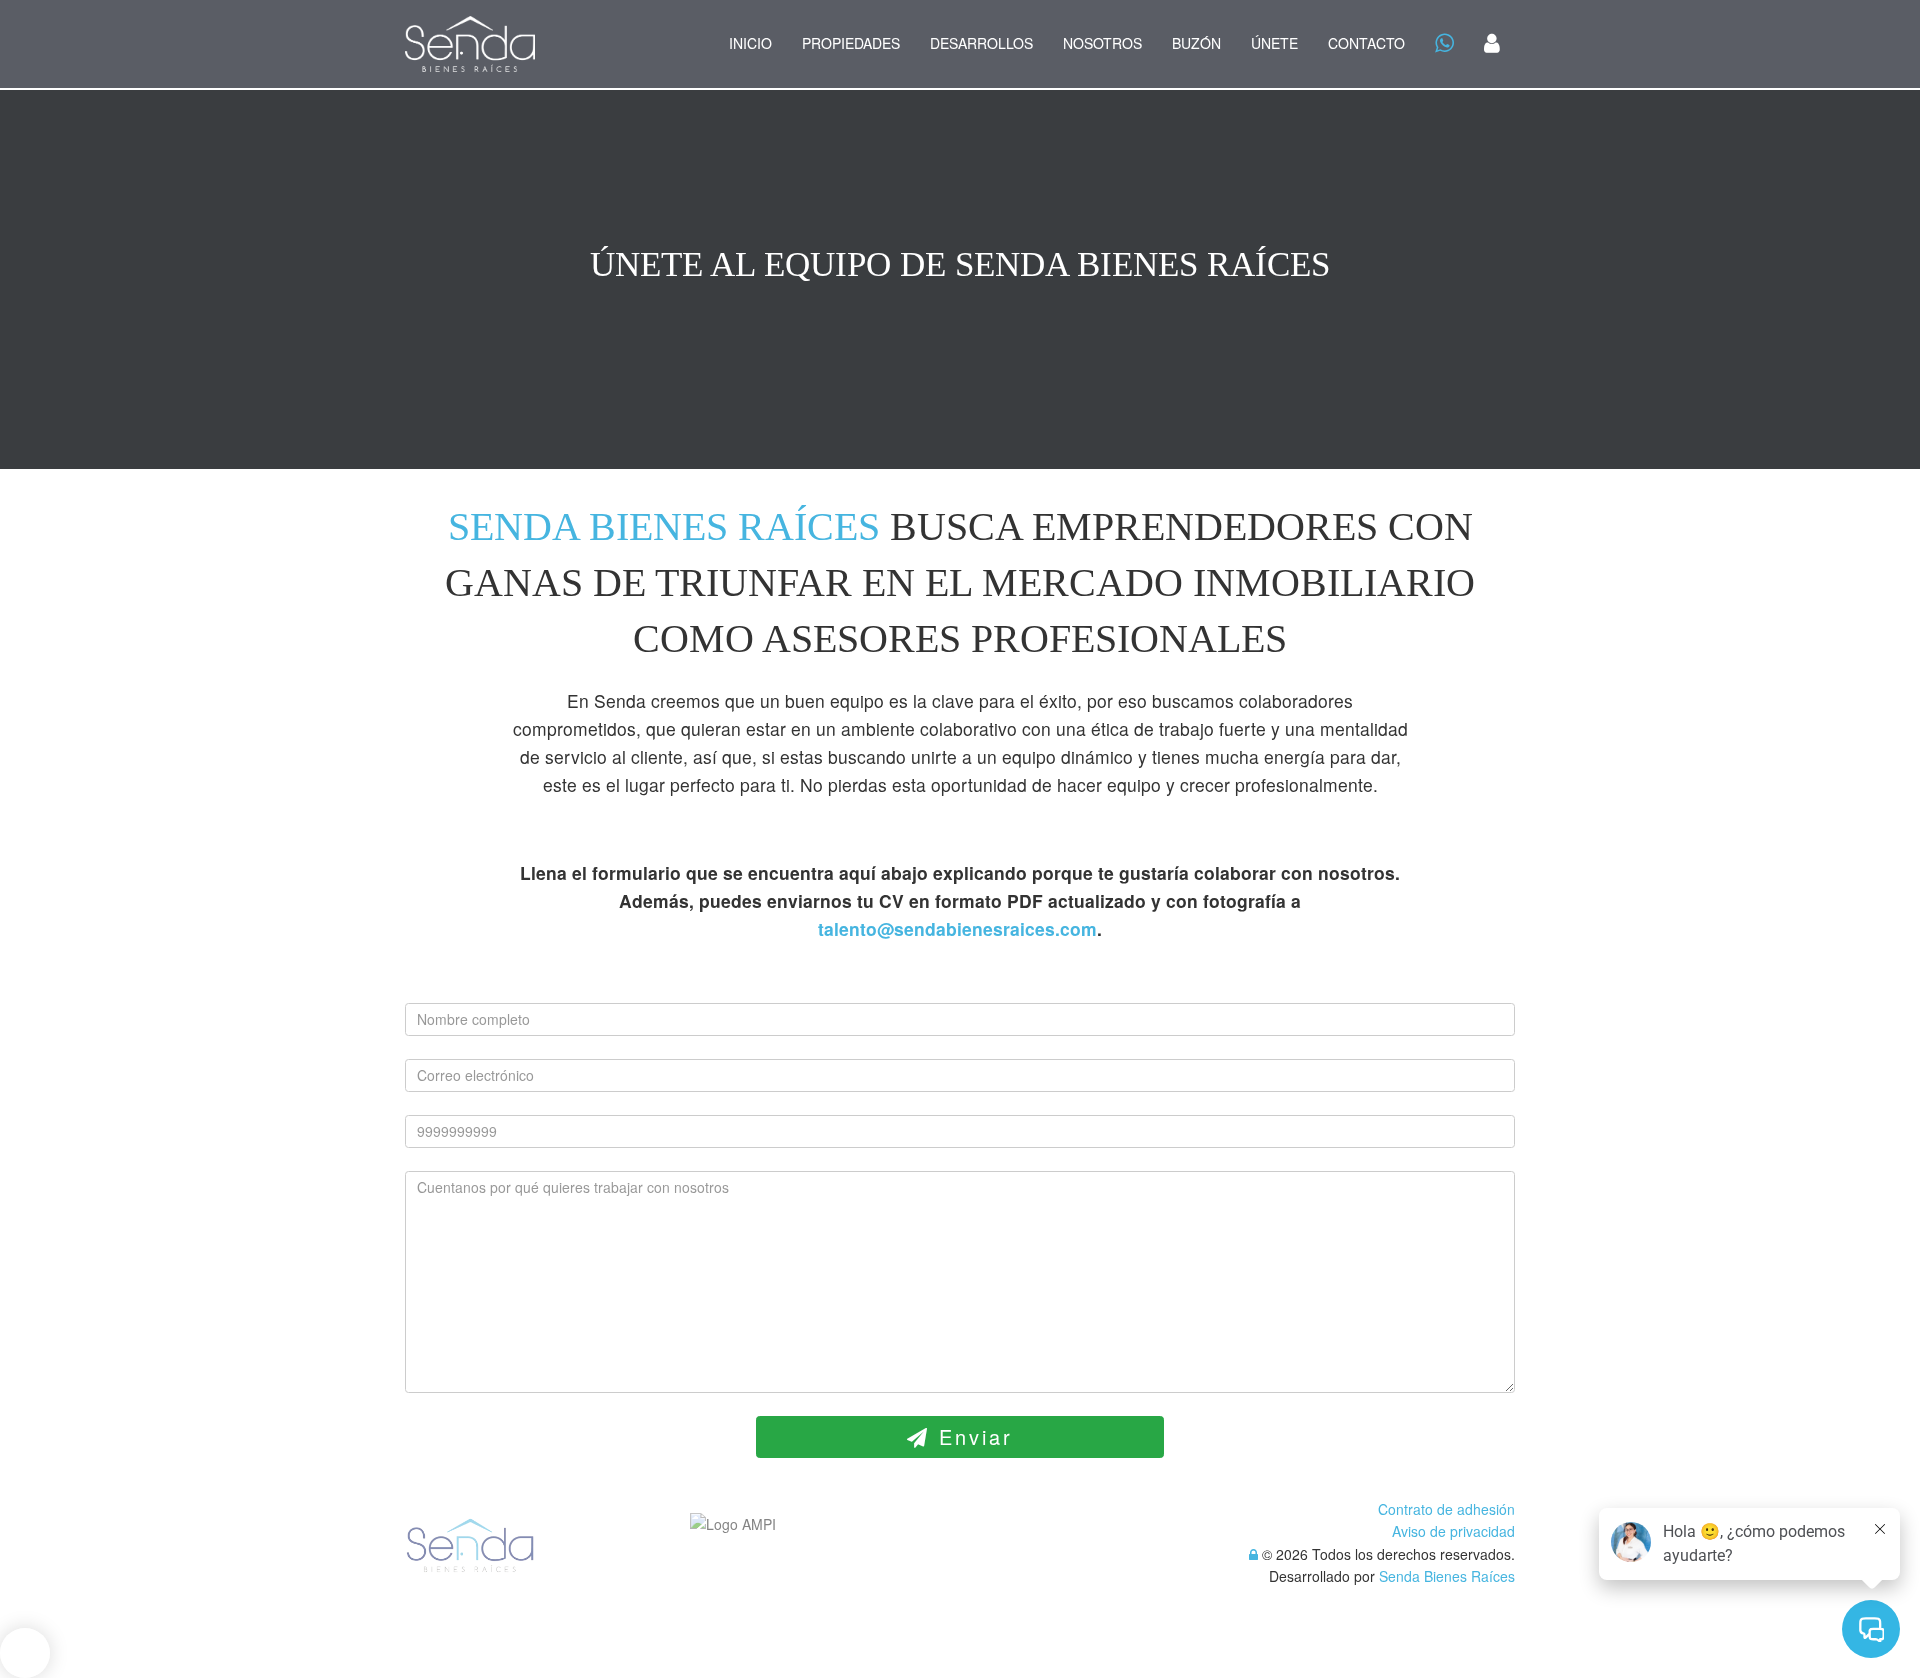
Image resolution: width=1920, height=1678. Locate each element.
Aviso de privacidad (1453, 1531)
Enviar (971, 1436)
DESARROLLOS (981, 43)
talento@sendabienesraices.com (957, 928)
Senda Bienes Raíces (1447, 1576)
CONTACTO (1366, 43)
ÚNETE (1274, 43)
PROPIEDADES (851, 43)
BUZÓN (1196, 43)
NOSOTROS (1102, 43)
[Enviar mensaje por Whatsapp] (1444, 45)
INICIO (750, 43)
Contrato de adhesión (1446, 1509)
